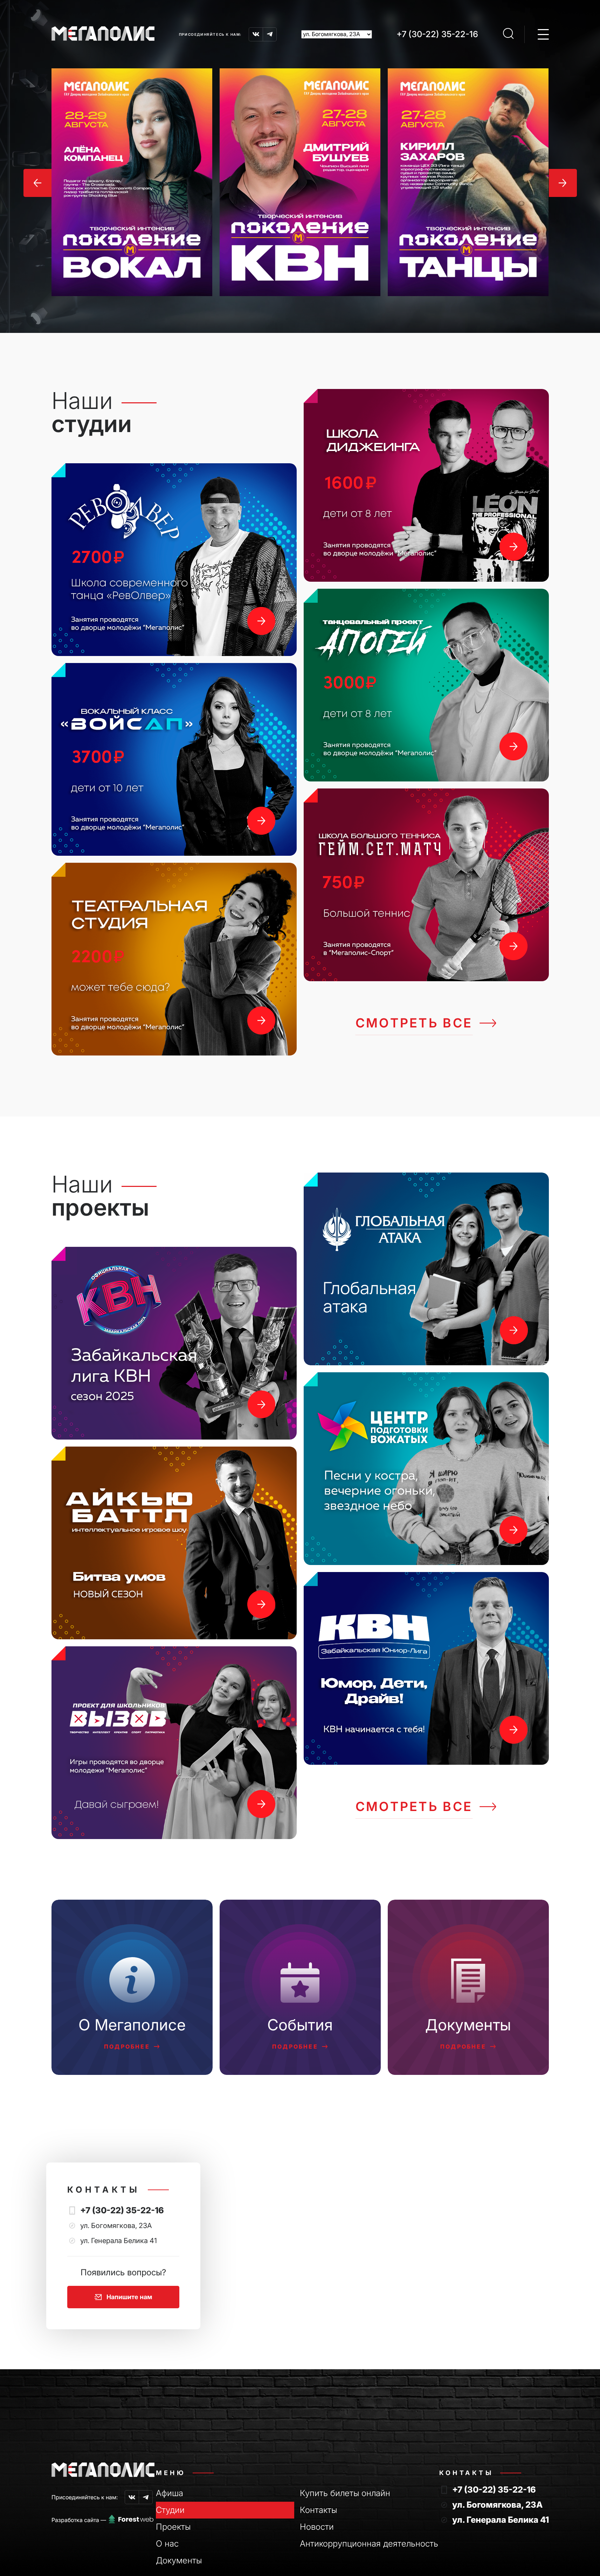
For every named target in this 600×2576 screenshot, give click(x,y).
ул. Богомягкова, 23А (497, 2505)
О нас (167, 2544)
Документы (179, 2560)
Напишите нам (129, 2297)
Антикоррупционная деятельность (369, 2544)
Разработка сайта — (79, 2520)
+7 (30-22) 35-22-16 (437, 34)
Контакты (318, 2510)
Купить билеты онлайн (345, 2493)
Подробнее (127, 2047)
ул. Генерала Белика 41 (501, 2520)
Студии (170, 2510)
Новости (317, 2527)
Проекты (173, 2527)
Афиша (170, 2493)
